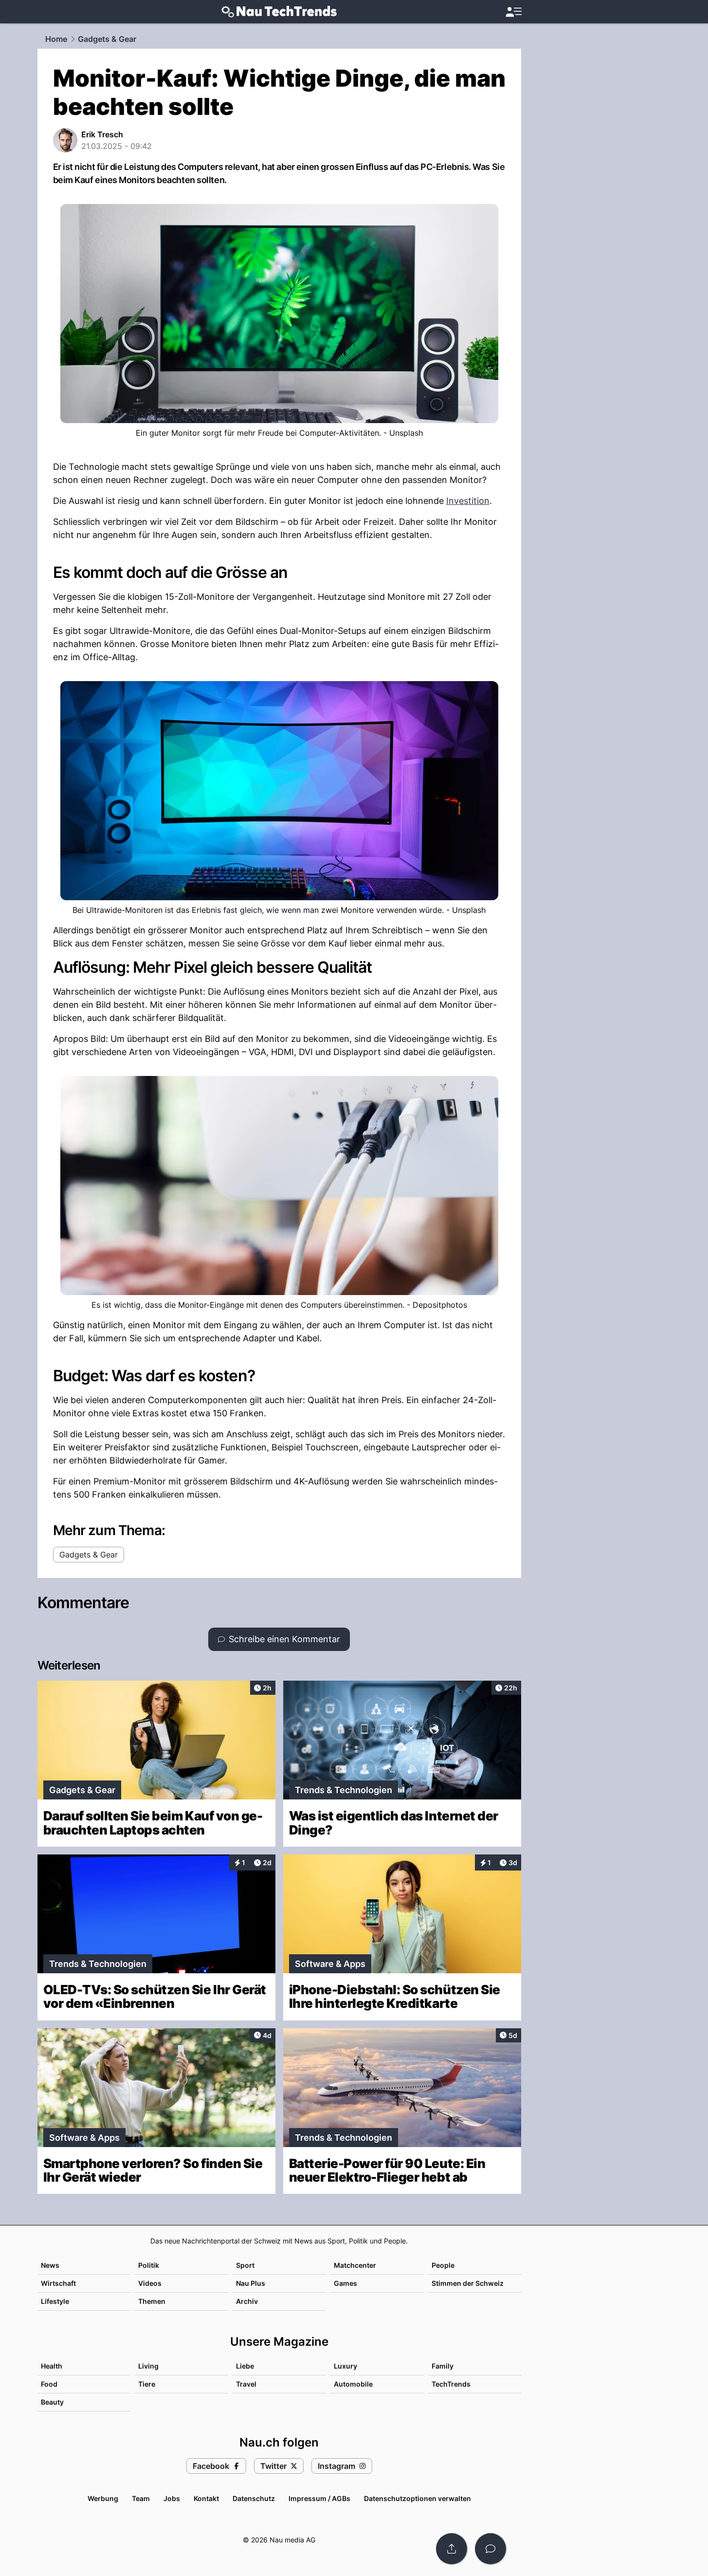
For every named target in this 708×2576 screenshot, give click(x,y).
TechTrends (451, 2384)
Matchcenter (355, 2265)
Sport (245, 2265)
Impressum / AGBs (319, 2498)
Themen (152, 2301)
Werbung (103, 2498)
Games (345, 2283)
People (443, 2265)
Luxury (345, 2366)
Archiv (247, 2301)
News (50, 2265)
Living (148, 2366)
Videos (150, 2283)
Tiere (147, 2384)
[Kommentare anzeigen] (490, 2549)
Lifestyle (55, 2301)
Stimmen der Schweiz (468, 2283)
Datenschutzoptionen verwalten (418, 2498)
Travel (246, 2384)
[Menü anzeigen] (513, 12)
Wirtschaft (58, 2283)
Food (49, 2384)
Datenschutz (254, 2498)
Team (141, 2498)
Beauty (52, 2402)
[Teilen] (452, 2549)
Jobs (172, 2498)
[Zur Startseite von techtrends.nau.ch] (279, 12)
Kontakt (206, 2498)
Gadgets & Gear (107, 39)
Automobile (353, 2384)
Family (443, 2366)
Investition (468, 501)
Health (52, 2366)
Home (56, 39)
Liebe (245, 2366)
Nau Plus (251, 2283)
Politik (149, 2265)
